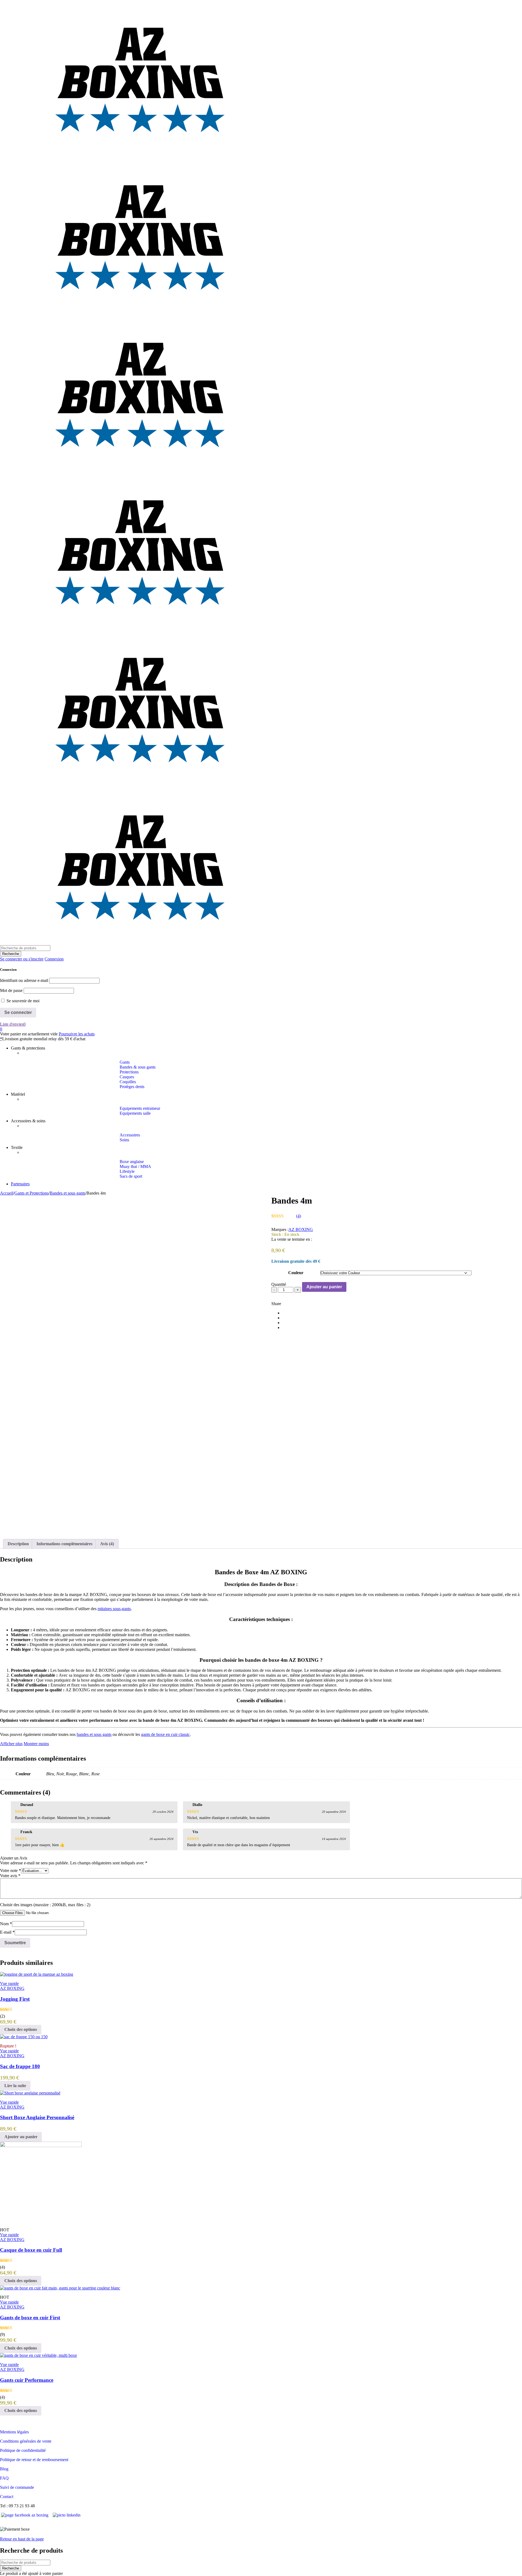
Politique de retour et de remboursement (34, 2460)
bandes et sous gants (94, 1734)
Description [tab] (18, 1544)
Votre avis (10, 1876)
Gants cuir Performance (27, 2380)
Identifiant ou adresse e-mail (24, 980)
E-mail (7, 1932)
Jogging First (15, 1999)
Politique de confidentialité (23, 2450)
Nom (6, 1924)
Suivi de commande (17, 2487)
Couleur (296, 1273)
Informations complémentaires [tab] (64, 1544)
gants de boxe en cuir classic (165, 1734)
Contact (7, 2497)
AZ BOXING (301, 1229)
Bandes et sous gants (68, 1193)
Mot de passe (11, 990)
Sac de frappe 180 (20, 2066)
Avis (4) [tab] (107, 1544)
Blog (4, 2469)
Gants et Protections (32, 1193)
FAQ (4, 2478)
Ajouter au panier (324, 1287)
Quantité (279, 1284)
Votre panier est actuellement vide (29, 1034)
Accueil (7, 1193)
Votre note (10, 1870)
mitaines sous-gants (114, 1609)
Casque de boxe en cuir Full (31, 2250)
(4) (299, 1216)
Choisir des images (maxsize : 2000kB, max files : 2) (45, 1905)
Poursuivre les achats (77, 1034)
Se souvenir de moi (22, 1001)
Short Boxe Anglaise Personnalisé (37, 2117)
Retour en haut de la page (22, 2539)
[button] (21, 2137)
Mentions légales (14, 2432)
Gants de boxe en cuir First (30, 2318)
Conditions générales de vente (26, 2441)
